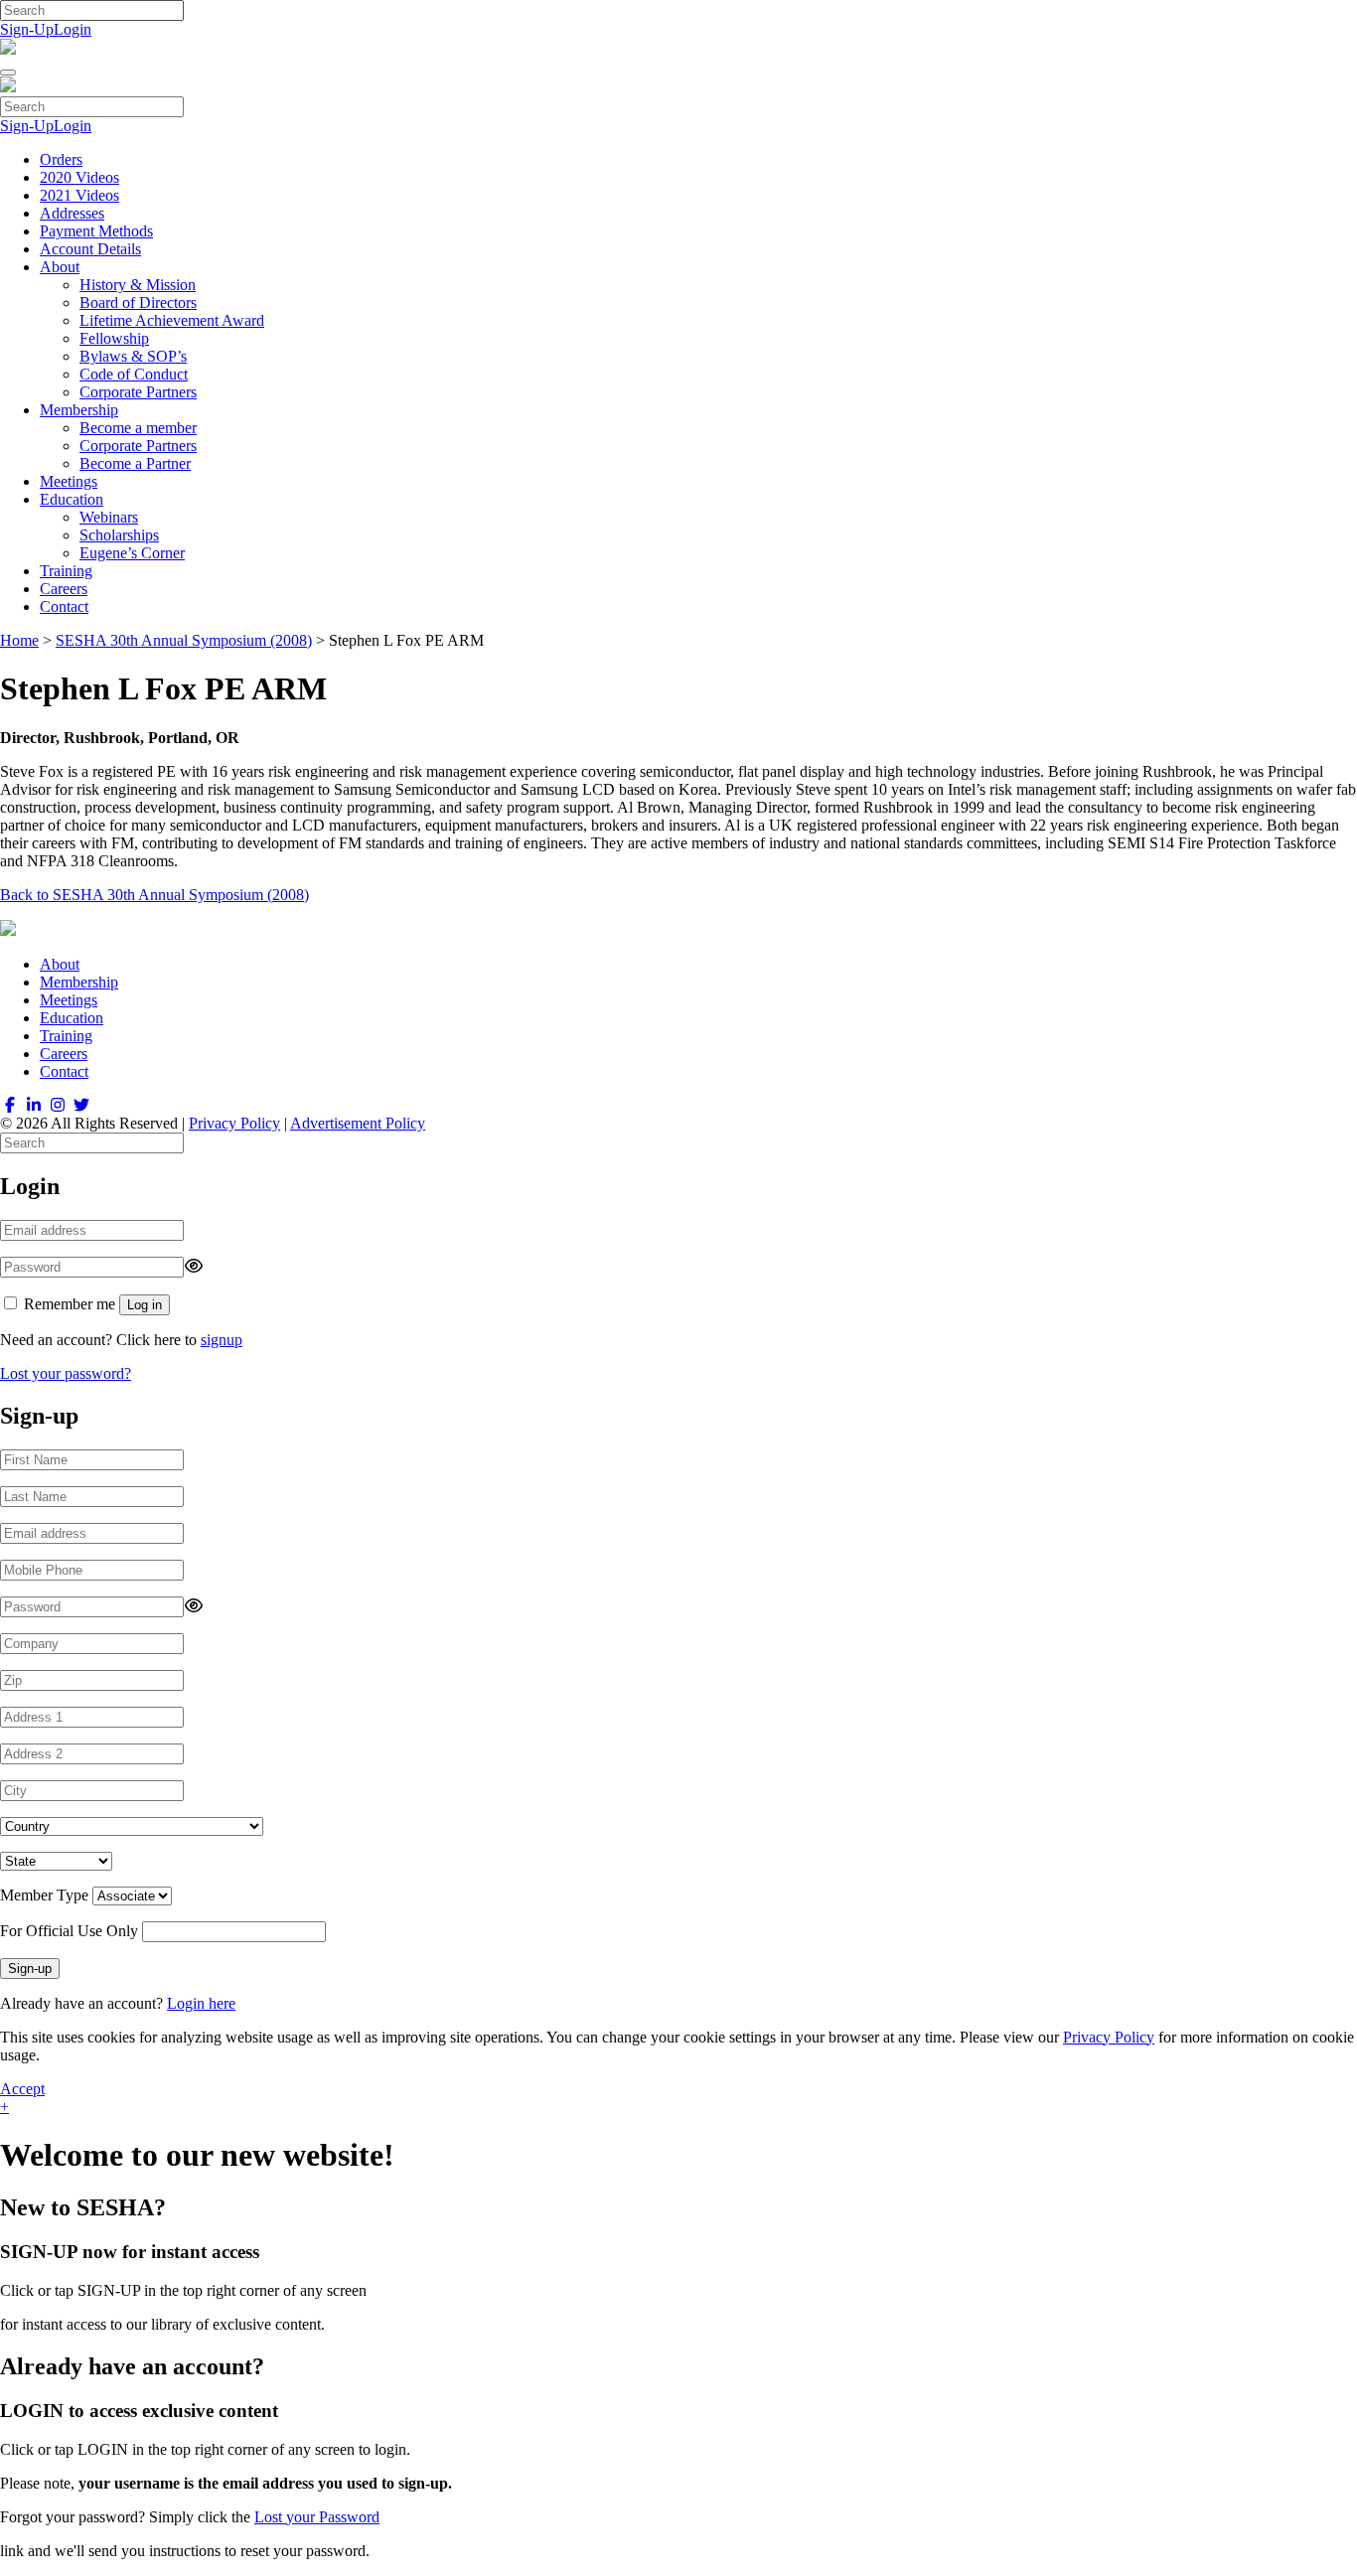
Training (66, 571)
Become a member (138, 428)
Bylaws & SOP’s (133, 356)
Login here (201, 2003)
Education (72, 499)
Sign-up (30, 1969)
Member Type (44, 1895)
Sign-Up (27, 29)
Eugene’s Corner (132, 553)
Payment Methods (96, 231)
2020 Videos (79, 177)
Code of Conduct (134, 374)
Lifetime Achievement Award (172, 320)
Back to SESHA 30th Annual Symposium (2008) (154, 895)
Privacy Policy (234, 1123)
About (60, 267)
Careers (64, 589)
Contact (64, 606)
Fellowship (114, 338)
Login (73, 29)
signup (222, 1340)
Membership (79, 410)
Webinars (109, 517)
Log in (145, 1305)
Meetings (69, 481)
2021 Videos (79, 195)
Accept (22, 2089)
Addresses (72, 213)
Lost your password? (66, 1373)
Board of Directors (138, 303)
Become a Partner (135, 463)
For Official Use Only (69, 1931)
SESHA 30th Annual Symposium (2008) (184, 640)
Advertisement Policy (358, 1123)
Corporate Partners (138, 392)
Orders (61, 159)
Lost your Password (317, 2517)
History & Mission (138, 285)
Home (19, 640)
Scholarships (119, 535)
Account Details (90, 249)
